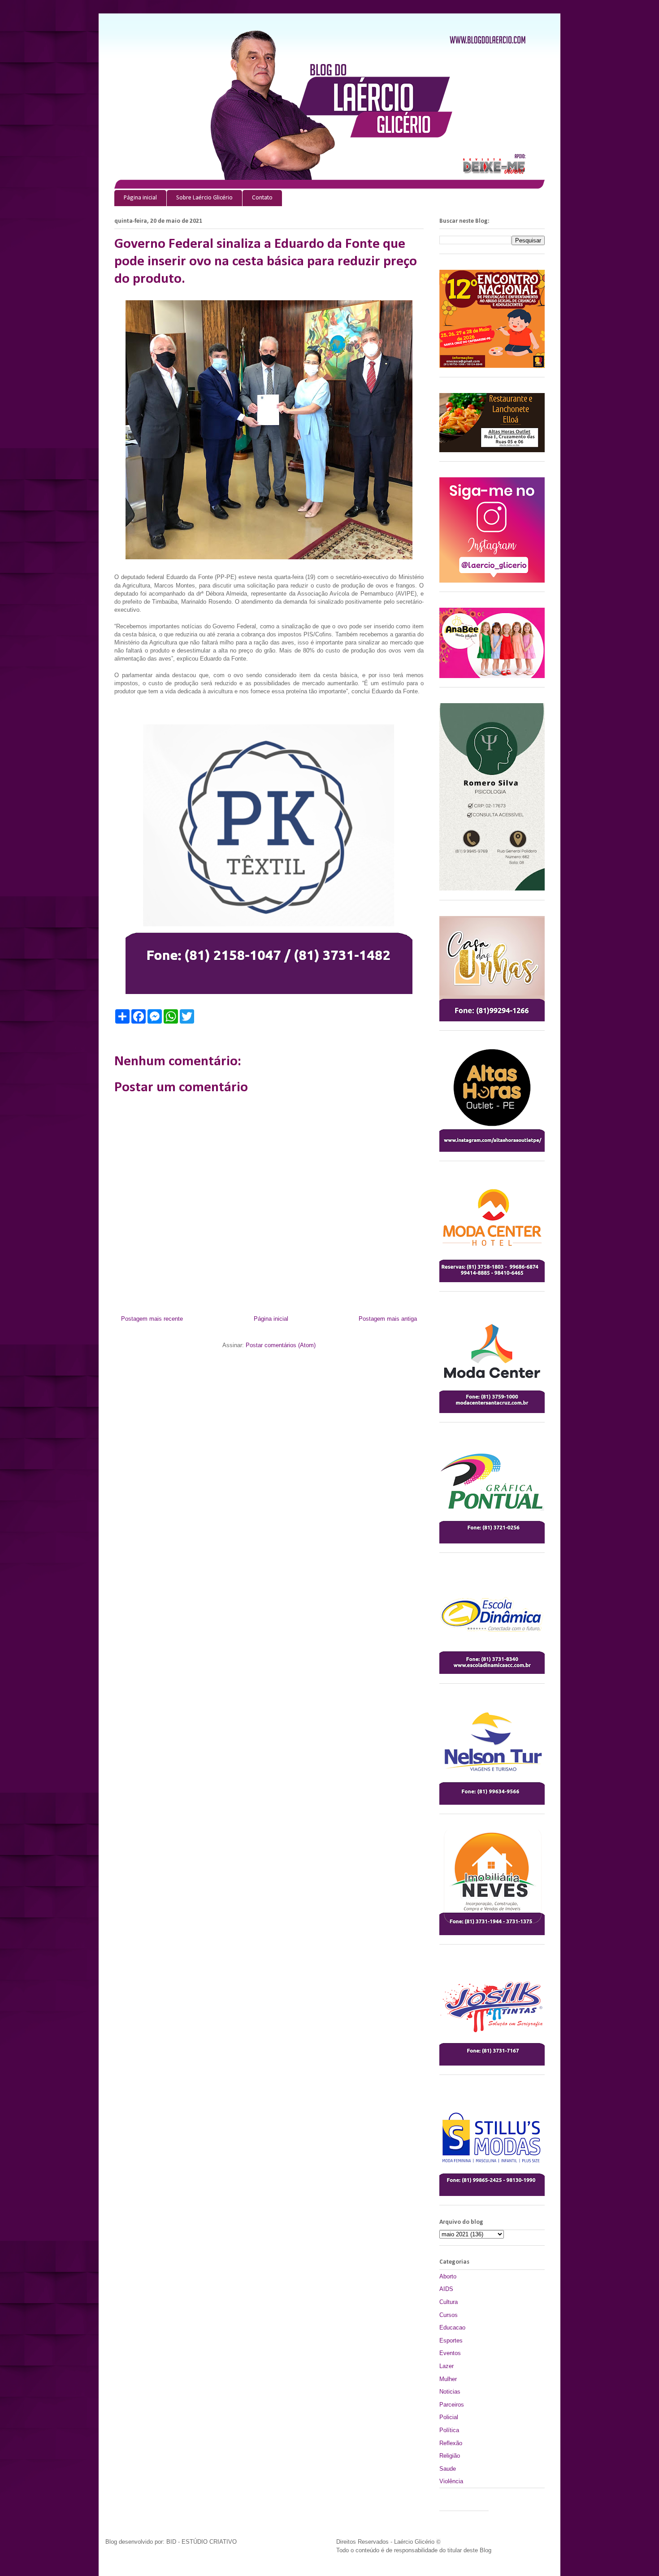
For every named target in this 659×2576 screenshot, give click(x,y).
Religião (450, 2456)
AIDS (446, 2289)
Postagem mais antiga (388, 1319)
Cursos (449, 2315)
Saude (448, 2469)
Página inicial (140, 198)
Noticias (450, 2392)
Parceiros (452, 2405)
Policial (449, 2417)
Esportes (451, 2340)
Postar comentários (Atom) (281, 1345)
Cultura (449, 2302)
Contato (262, 198)
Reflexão (451, 2443)
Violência (451, 2481)
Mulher (448, 2379)
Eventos (450, 2353)
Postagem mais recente (152, 1319)
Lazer (447, 2366)
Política (449, 2430)
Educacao (452, 2327)
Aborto (448, 2276)
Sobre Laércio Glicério (204, 198)
